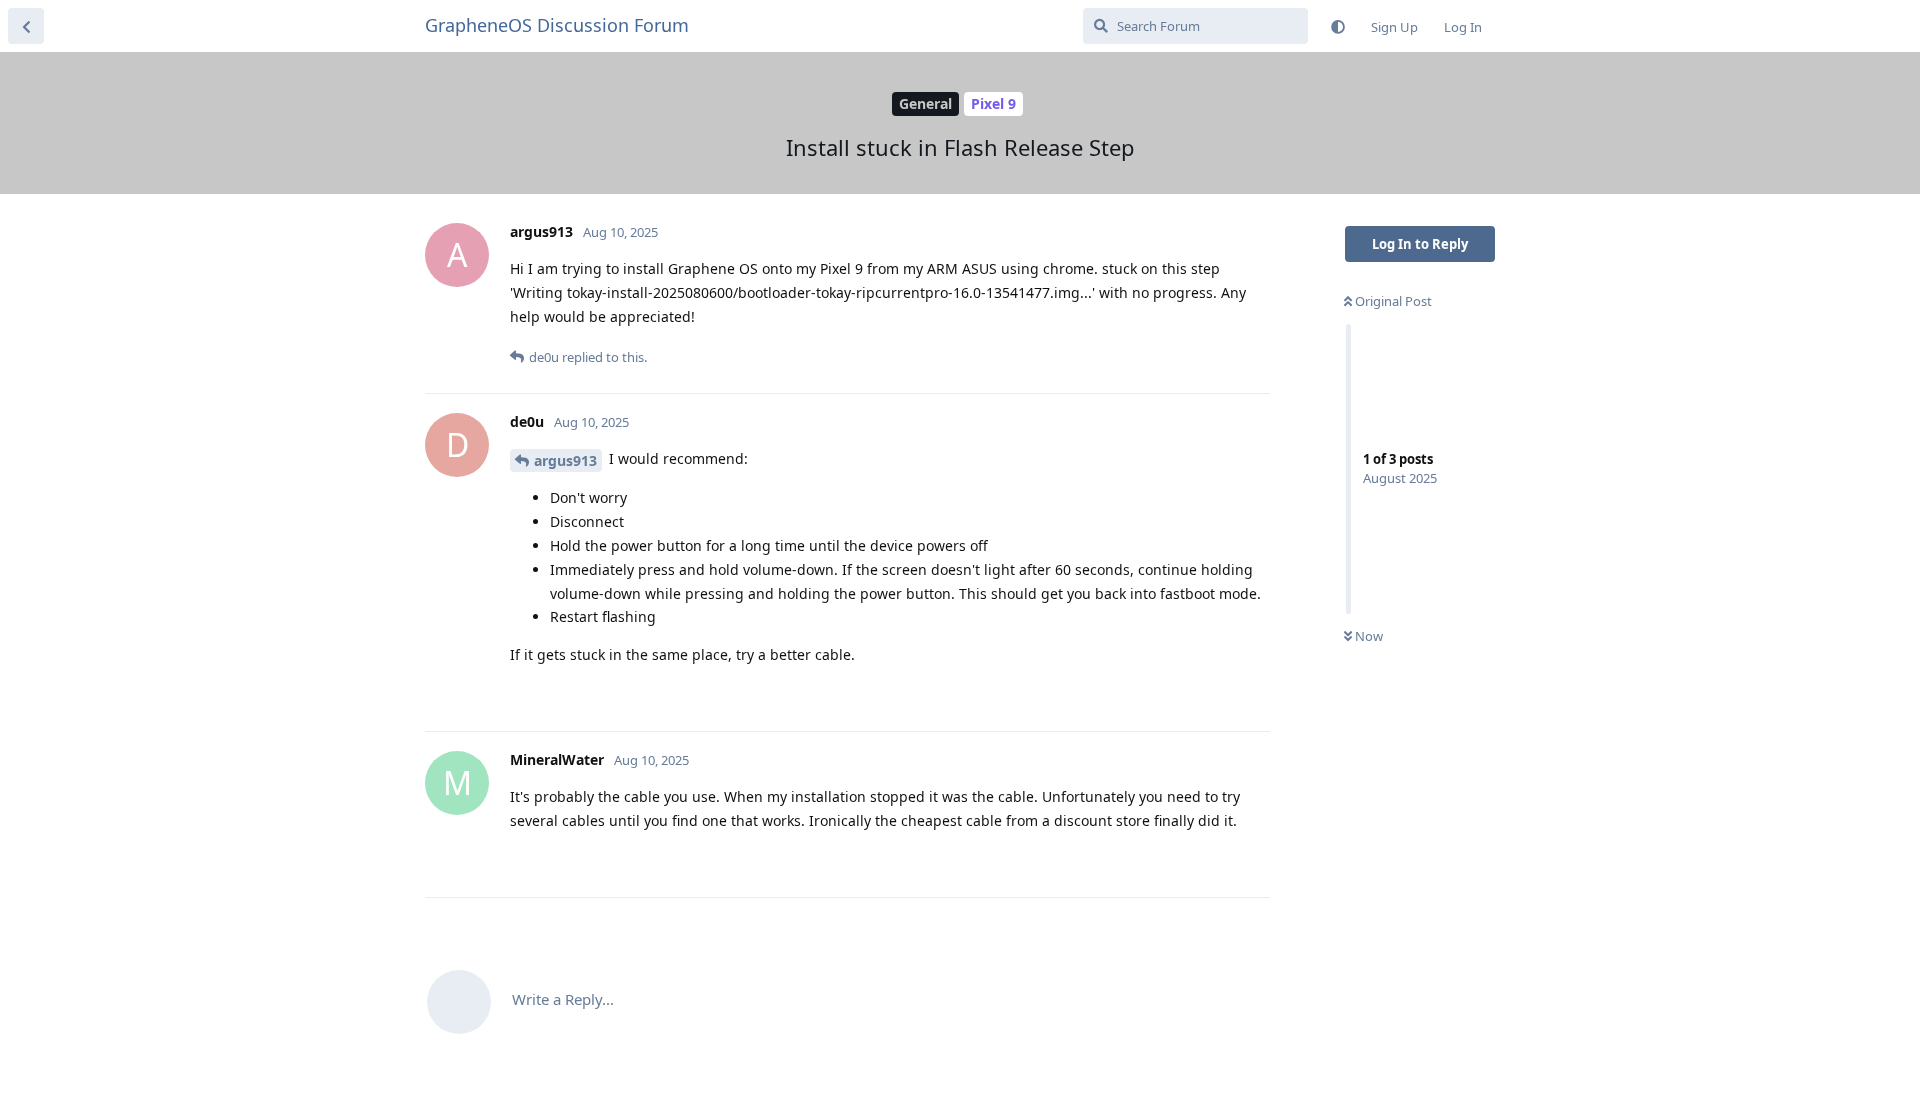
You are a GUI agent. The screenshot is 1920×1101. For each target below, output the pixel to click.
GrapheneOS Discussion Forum (557, 25)
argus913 (565, 460)
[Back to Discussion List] (26, 26)
